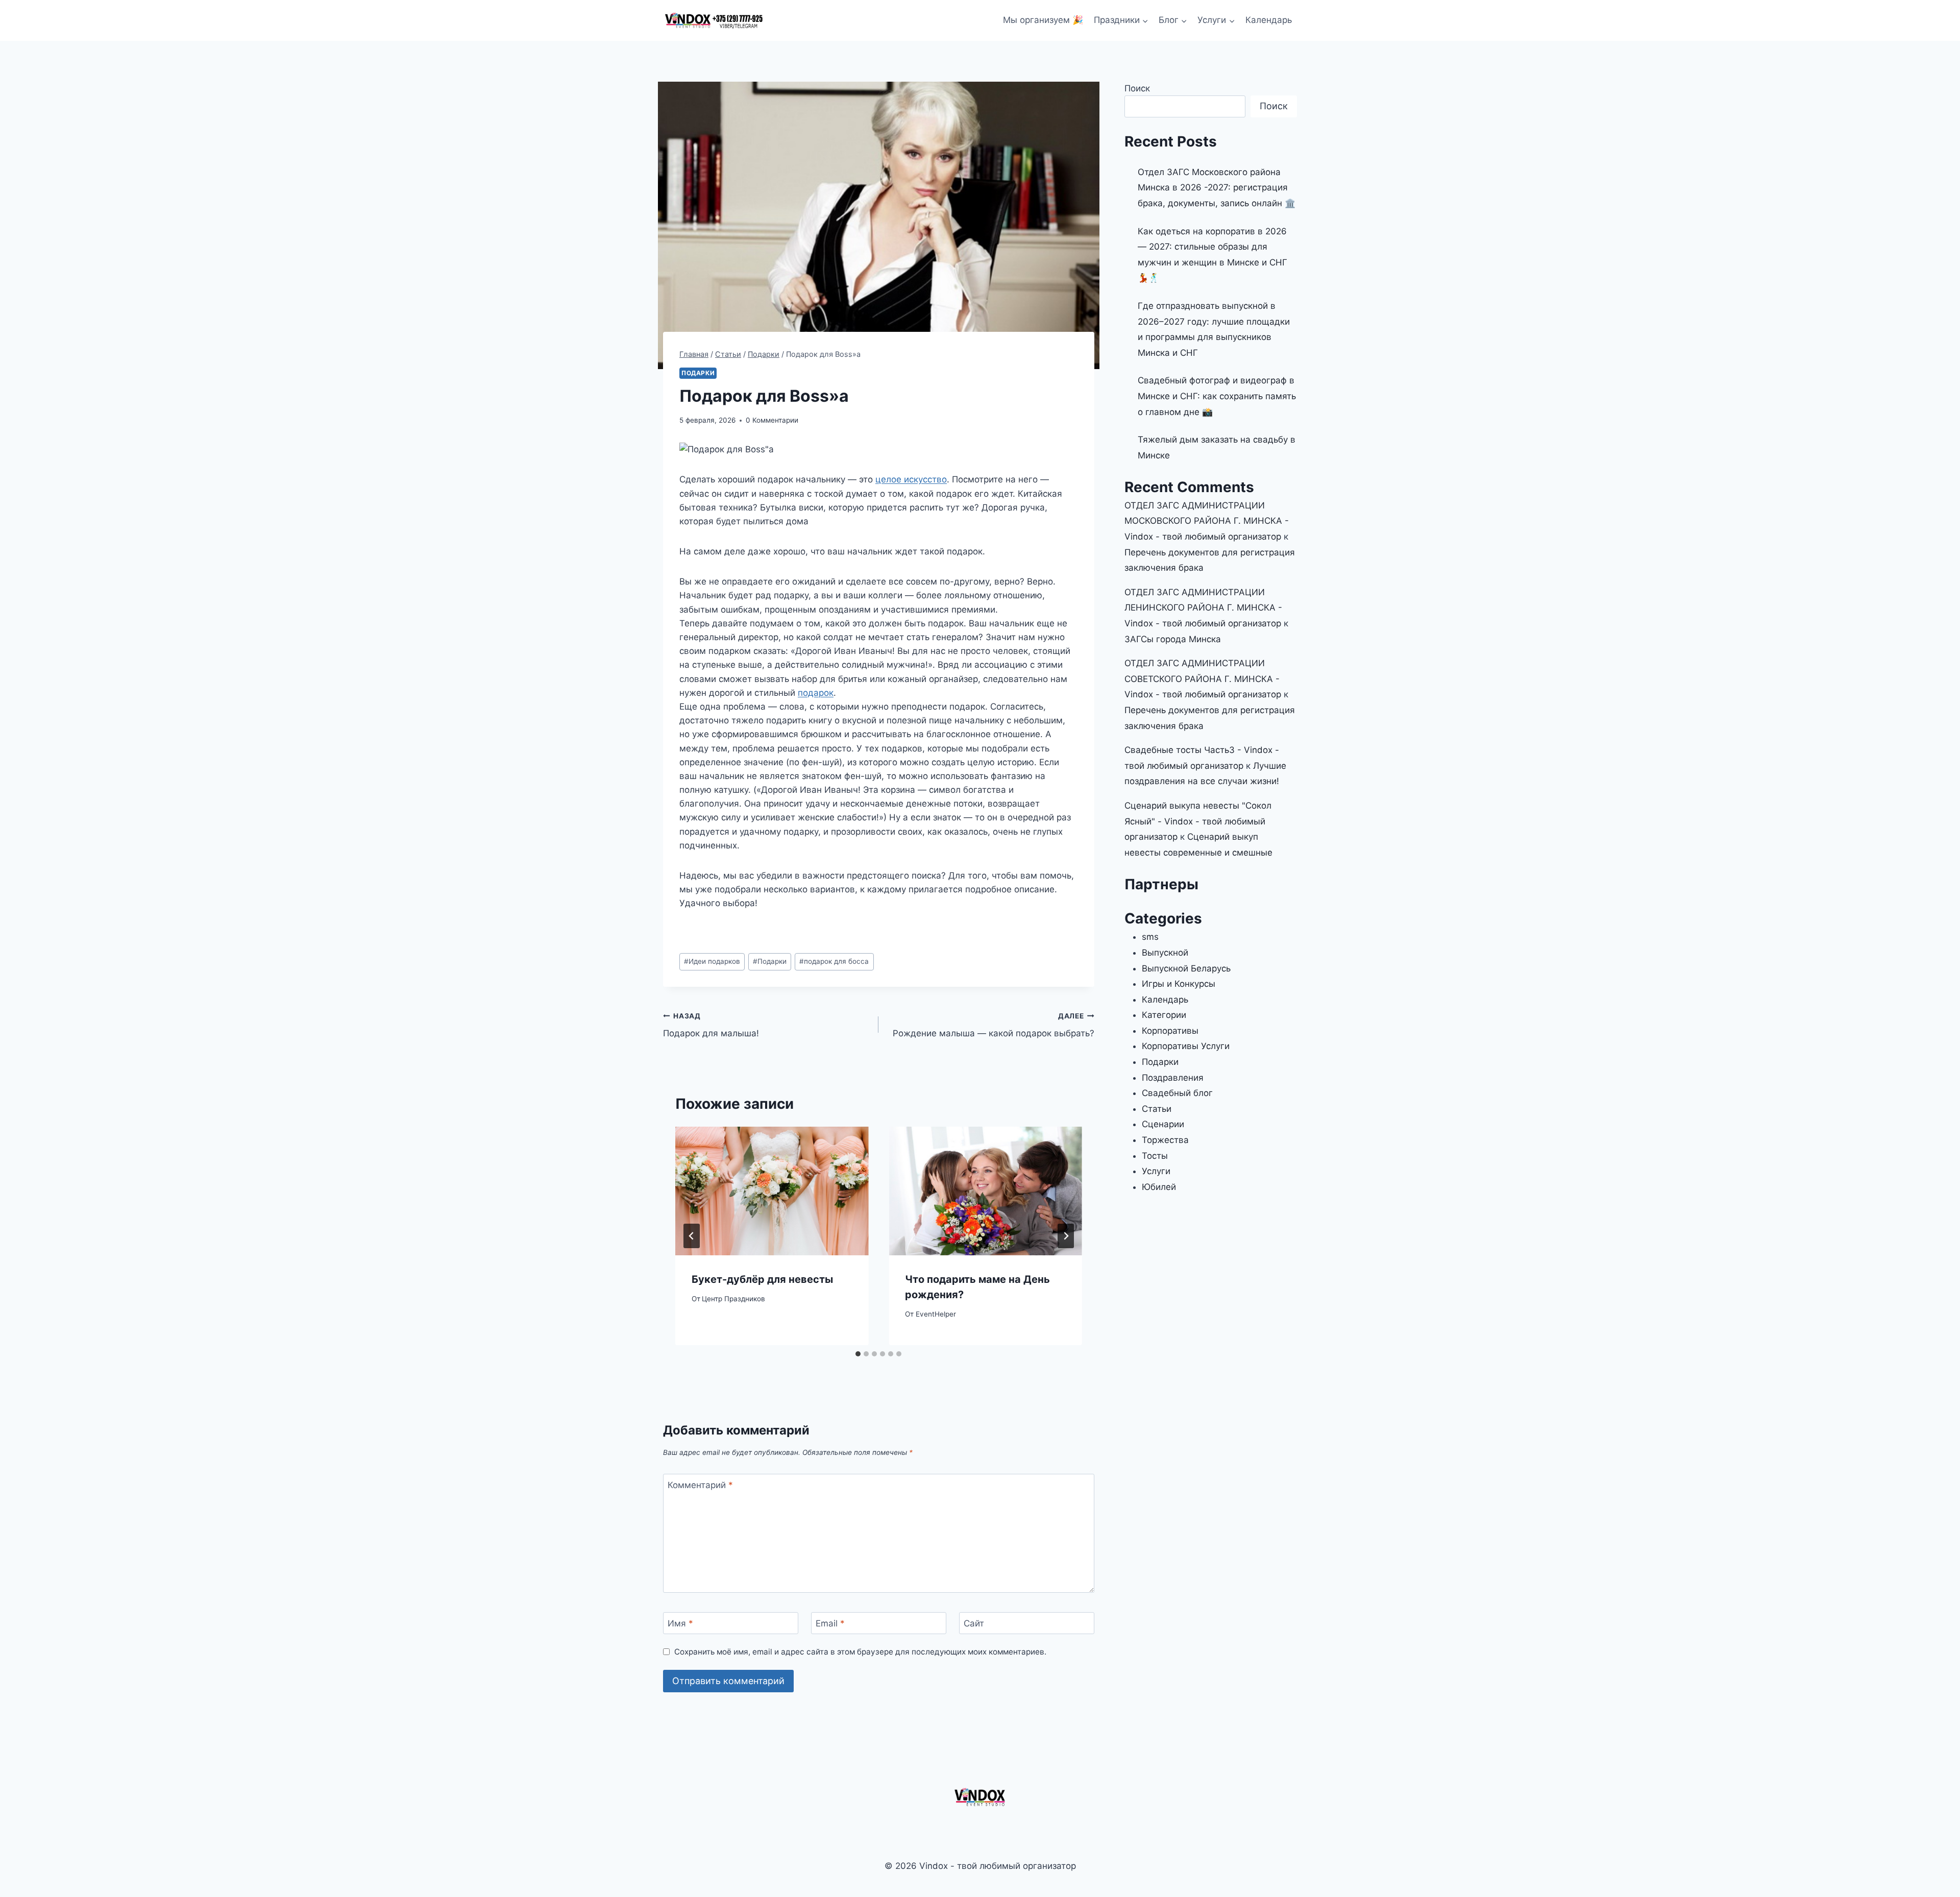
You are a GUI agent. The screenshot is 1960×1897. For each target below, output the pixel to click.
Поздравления (1173, 1078)
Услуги (1156, 1171)
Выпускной (1165, 953)
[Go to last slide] (692, 1236)
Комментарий (700, 1485)
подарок (816, 693)
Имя (680, 1623)
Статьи (1157, 1109)
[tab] (858, 1354)
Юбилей (1159, 1187)
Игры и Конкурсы (1179, 984)
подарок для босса (834, 961)
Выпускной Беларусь (1186, 968)
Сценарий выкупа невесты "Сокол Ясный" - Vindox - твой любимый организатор (1198, 821)
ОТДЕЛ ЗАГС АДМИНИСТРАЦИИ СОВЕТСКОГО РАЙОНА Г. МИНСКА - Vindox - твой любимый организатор (1203, 679)
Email (830, 1623)
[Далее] (1066, 1236)
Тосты (1155, 1156)
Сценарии (1163, 1124)
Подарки (698, 373)
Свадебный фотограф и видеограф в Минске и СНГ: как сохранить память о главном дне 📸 (1217, 396)
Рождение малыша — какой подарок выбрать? (993, 1025)
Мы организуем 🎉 (1043, 20)
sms (1150, 937)
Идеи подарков (712, 961)
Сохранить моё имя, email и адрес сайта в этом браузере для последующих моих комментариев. (860, 1652)
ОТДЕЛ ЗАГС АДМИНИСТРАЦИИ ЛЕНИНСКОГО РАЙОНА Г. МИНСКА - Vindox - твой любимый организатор (1203, 608)
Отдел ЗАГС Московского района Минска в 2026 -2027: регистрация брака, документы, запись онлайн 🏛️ (1217, 188)
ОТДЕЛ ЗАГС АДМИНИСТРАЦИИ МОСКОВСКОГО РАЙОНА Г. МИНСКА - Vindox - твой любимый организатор (1207, 521)
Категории (1164, 1015)
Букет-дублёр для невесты (762, 1279)
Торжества (1165, 1140)
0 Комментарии (772, 420)
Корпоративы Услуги (1186, 1046)
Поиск (1137, 88)
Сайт (974, 1623)
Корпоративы (1170, 1031)
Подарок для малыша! (711, 1025)
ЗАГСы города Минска (1173, 639)
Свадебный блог (1177, 1093)
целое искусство (911, 479)
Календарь (1269, 20)
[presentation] (772, 1191)
